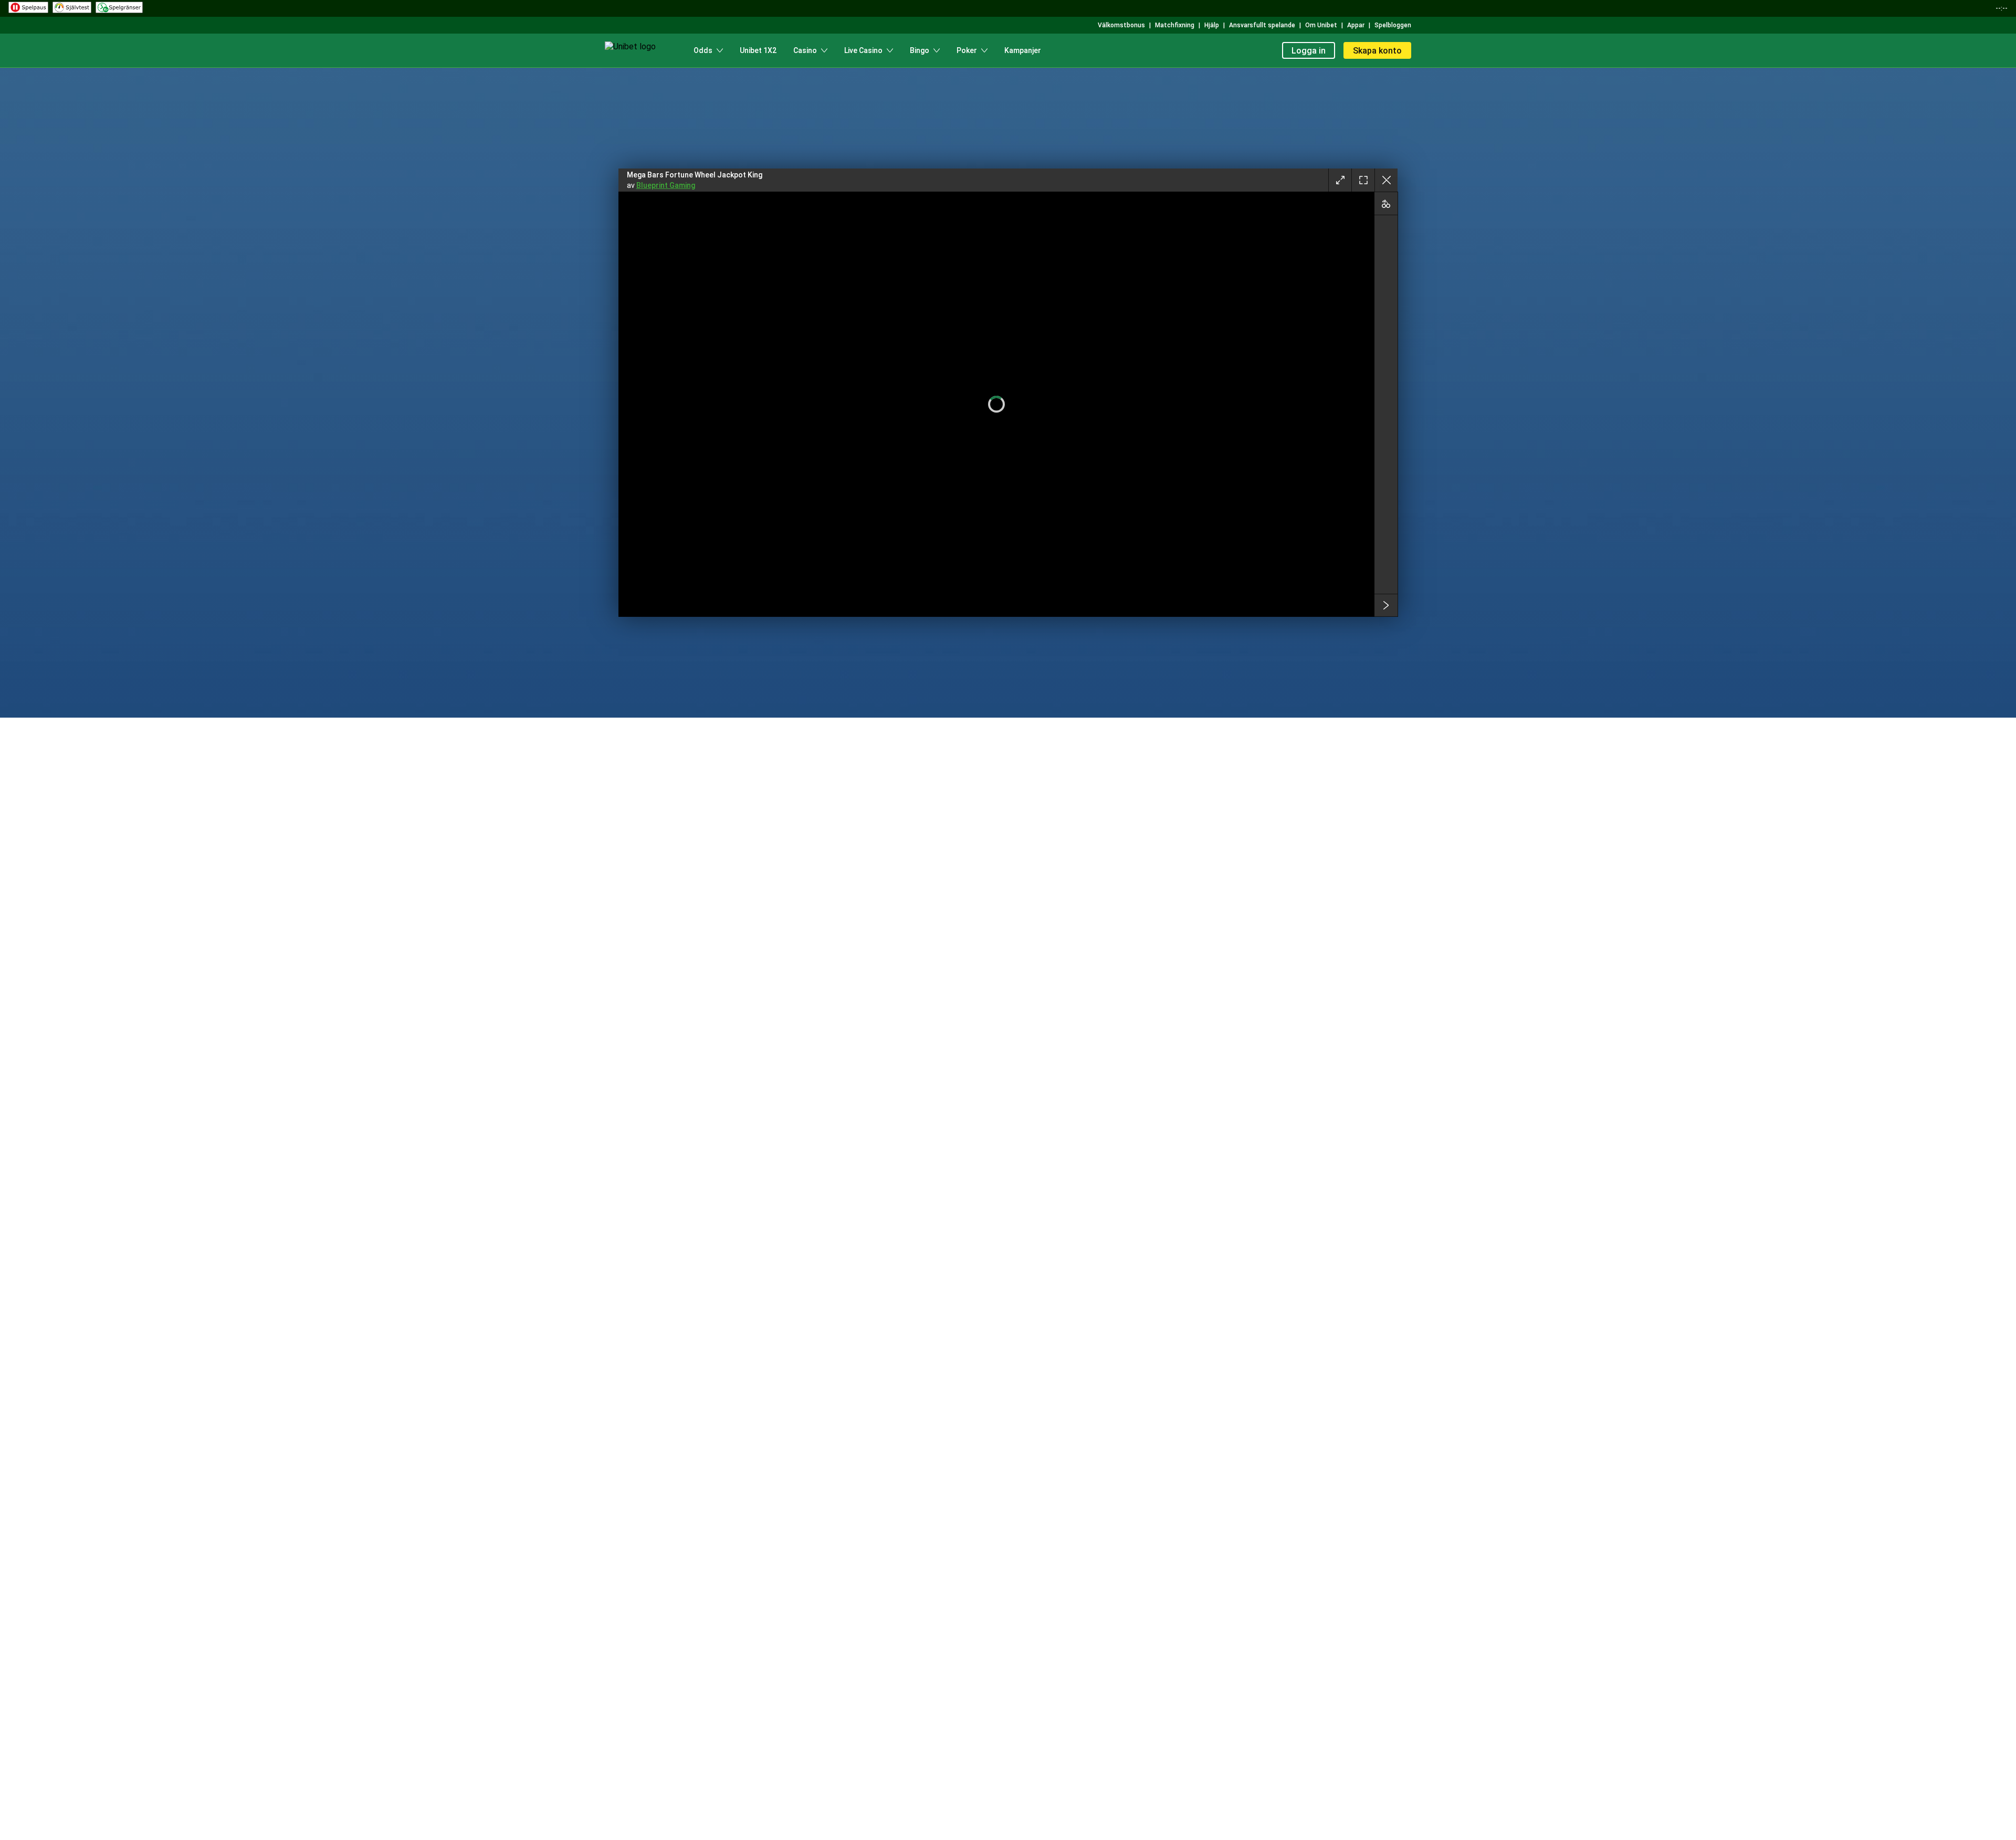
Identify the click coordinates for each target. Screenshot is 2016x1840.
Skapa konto (1377, 51)
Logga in (1309, 51)
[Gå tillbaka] (1386, 180)
